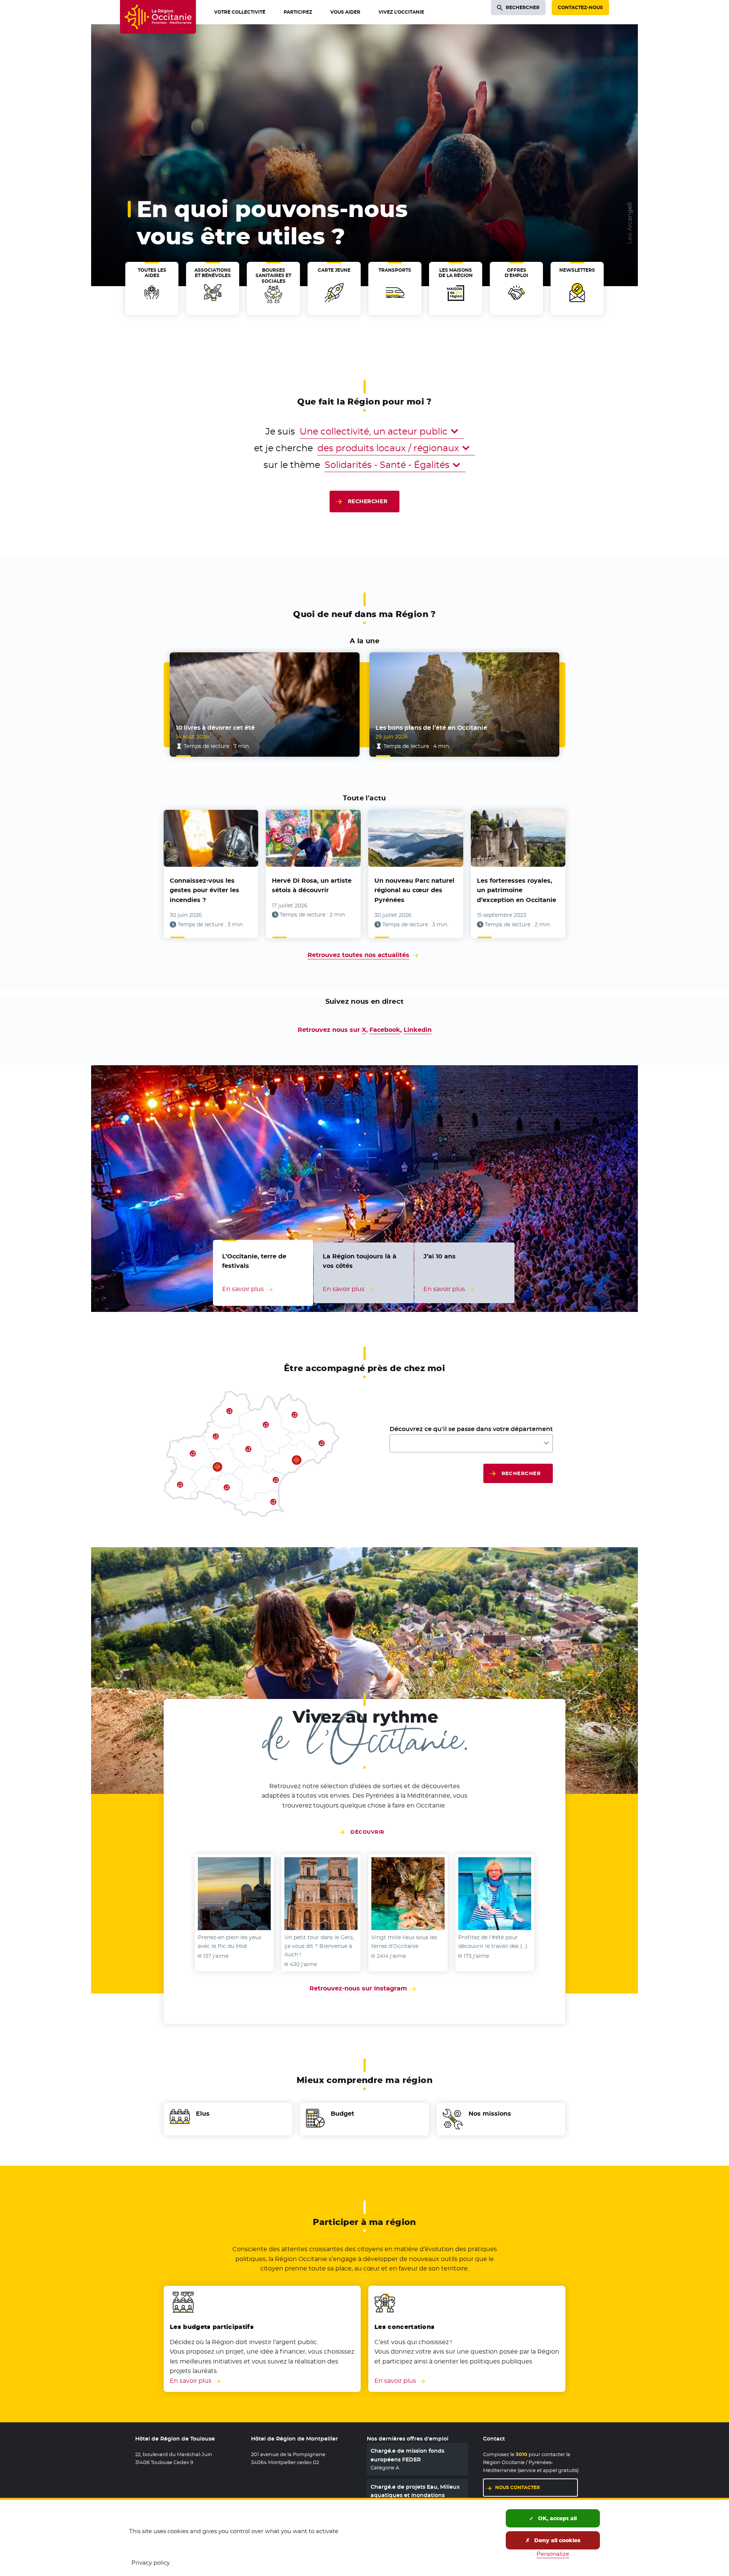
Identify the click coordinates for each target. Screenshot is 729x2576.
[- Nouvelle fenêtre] (234, 1894)
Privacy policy (151, 2563)
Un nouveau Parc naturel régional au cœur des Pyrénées (414, 890)
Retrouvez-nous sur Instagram (364, 1988)
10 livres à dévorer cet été (215, 728)
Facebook (385, 1030)
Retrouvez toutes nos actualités (358, 955)
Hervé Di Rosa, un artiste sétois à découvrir (312, 886)
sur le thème (292, 465)
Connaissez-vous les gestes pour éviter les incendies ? (204, 890)
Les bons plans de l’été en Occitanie (431, 728)
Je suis (280, 431)
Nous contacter (518, 2487)
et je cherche (283, 448)
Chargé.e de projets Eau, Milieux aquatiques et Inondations (415, 2491)
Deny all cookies (557, 2540)
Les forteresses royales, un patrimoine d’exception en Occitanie (517, 890)
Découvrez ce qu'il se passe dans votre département (471, 1429)
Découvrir (367, 1832)
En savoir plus (191, 2381)
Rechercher (368, 501)
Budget (342, 2114)
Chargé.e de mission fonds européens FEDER (407, 2455)
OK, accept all (557, 2518)
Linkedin (418, 1030)
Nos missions (490, 2114)
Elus (203, 2114)
